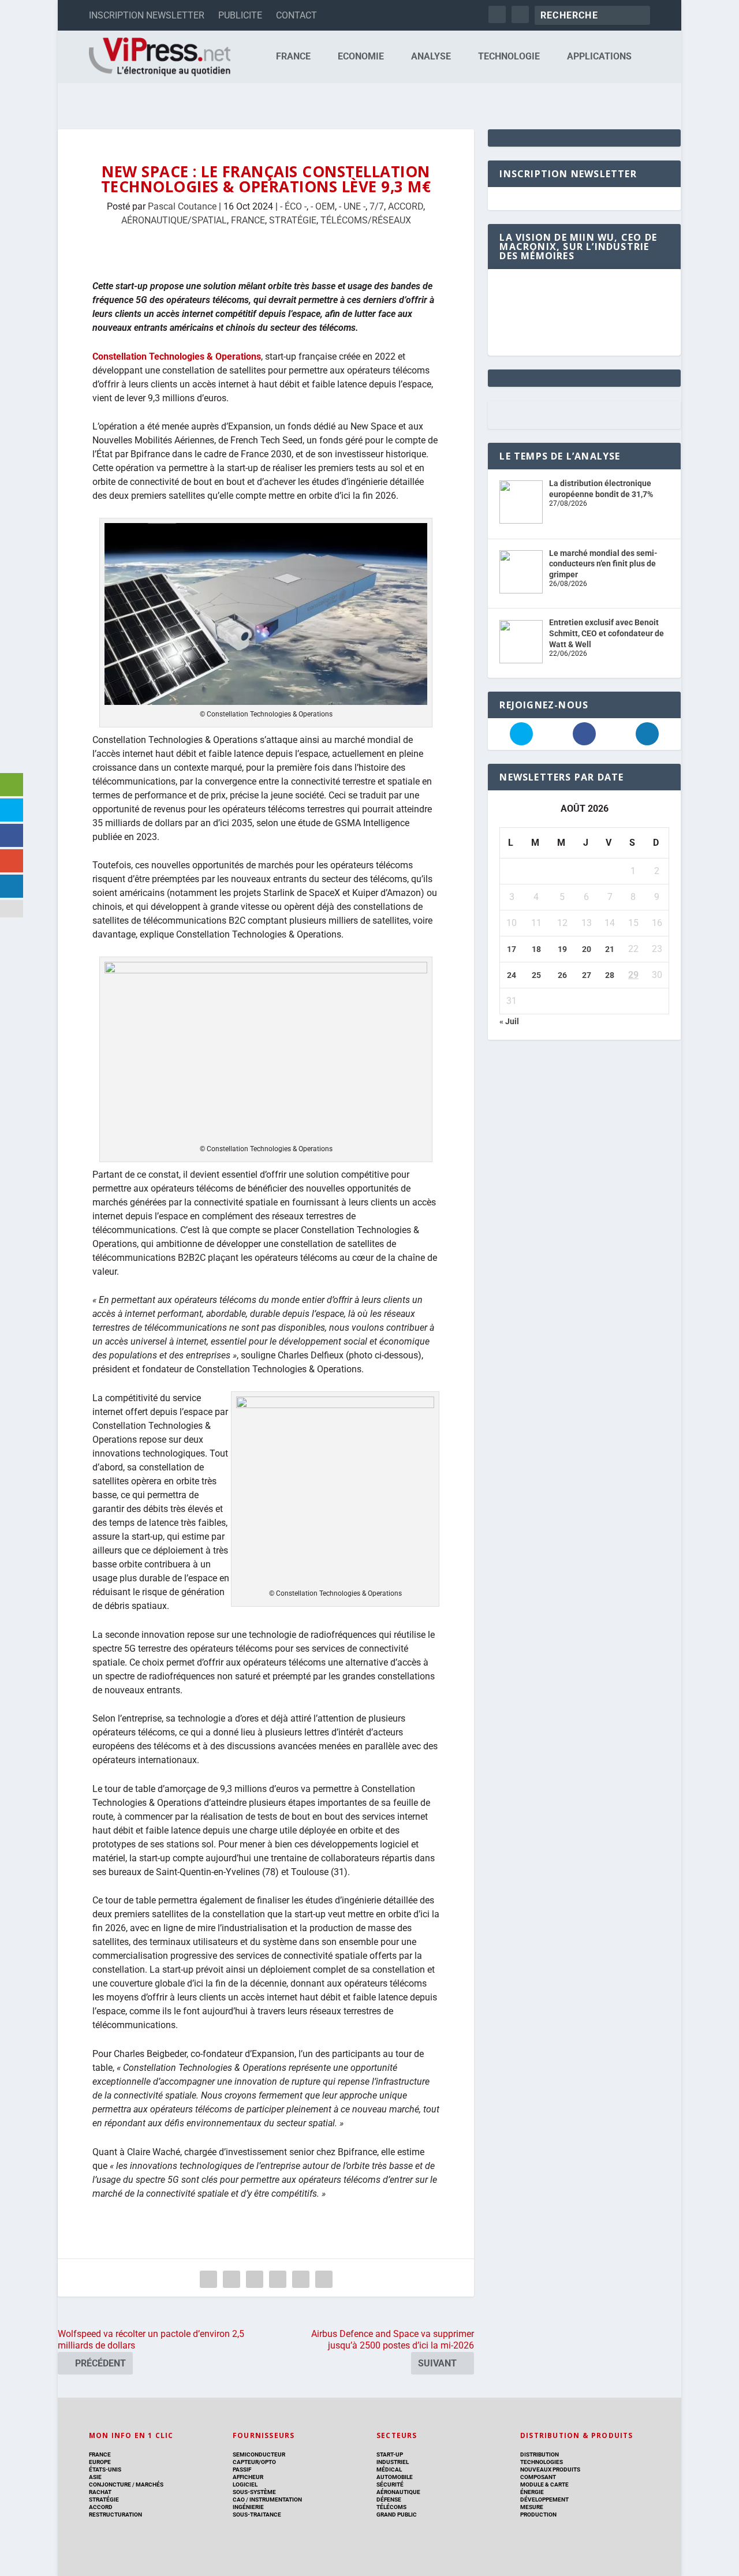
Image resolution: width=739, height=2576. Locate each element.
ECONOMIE (361, 57)
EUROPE (100, 2462)
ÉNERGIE (532, 2492)
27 (587, 975)
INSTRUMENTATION (275, 2500)
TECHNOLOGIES (542, 2462)
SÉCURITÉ (390, 2484)
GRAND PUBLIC (397, 2515)
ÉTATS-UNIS (105, 2469)
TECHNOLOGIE (509, 57)
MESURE (532, 2507)
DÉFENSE (389, 2500)
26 (562, 975)
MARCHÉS (150, 2484)
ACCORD (406, 206)
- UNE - (352, 206)
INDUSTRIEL (393, 2462)
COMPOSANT (538, 2477)
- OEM (323, 206)
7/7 (377, 206)
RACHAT (100, 2492)
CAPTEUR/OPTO (254, 2462)
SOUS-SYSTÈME (254, 2492)
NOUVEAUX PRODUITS (550, 2469)
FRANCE (293, 57)
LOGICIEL (245, 2484)
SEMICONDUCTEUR (259, 2454)
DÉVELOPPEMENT (544, 2500)
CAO (239, 2500)
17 (512, 949)
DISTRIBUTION (540, 2454)
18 (536, 949)
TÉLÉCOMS (391, 2507)
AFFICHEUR (248, 2477)
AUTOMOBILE (395, 2477)
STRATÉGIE (293, 220)
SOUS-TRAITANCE (257, 2515)
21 (610, 949)
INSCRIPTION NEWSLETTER (147, 15)
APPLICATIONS (599, 57)
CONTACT (296, 15)
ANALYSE (431, 57)
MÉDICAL (389, 2469)
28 (610, 975)
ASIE (95, 2477)
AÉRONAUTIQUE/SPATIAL (174, 220)
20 (587, 949)
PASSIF (242, 2469)
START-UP (390, 2454)
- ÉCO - (293, 206)
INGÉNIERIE (248, 2507)
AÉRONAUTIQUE (398, 2492)
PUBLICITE (240, 15)
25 (536, 975)
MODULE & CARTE (544, 2484)
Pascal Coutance (182, 206)
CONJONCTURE (110, 2484)
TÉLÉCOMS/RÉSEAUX (366, 220)
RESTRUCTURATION (115, 2515)
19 (562, 949)
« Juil (509, 1021)
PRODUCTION (538, 2515)
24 (512, 975)
